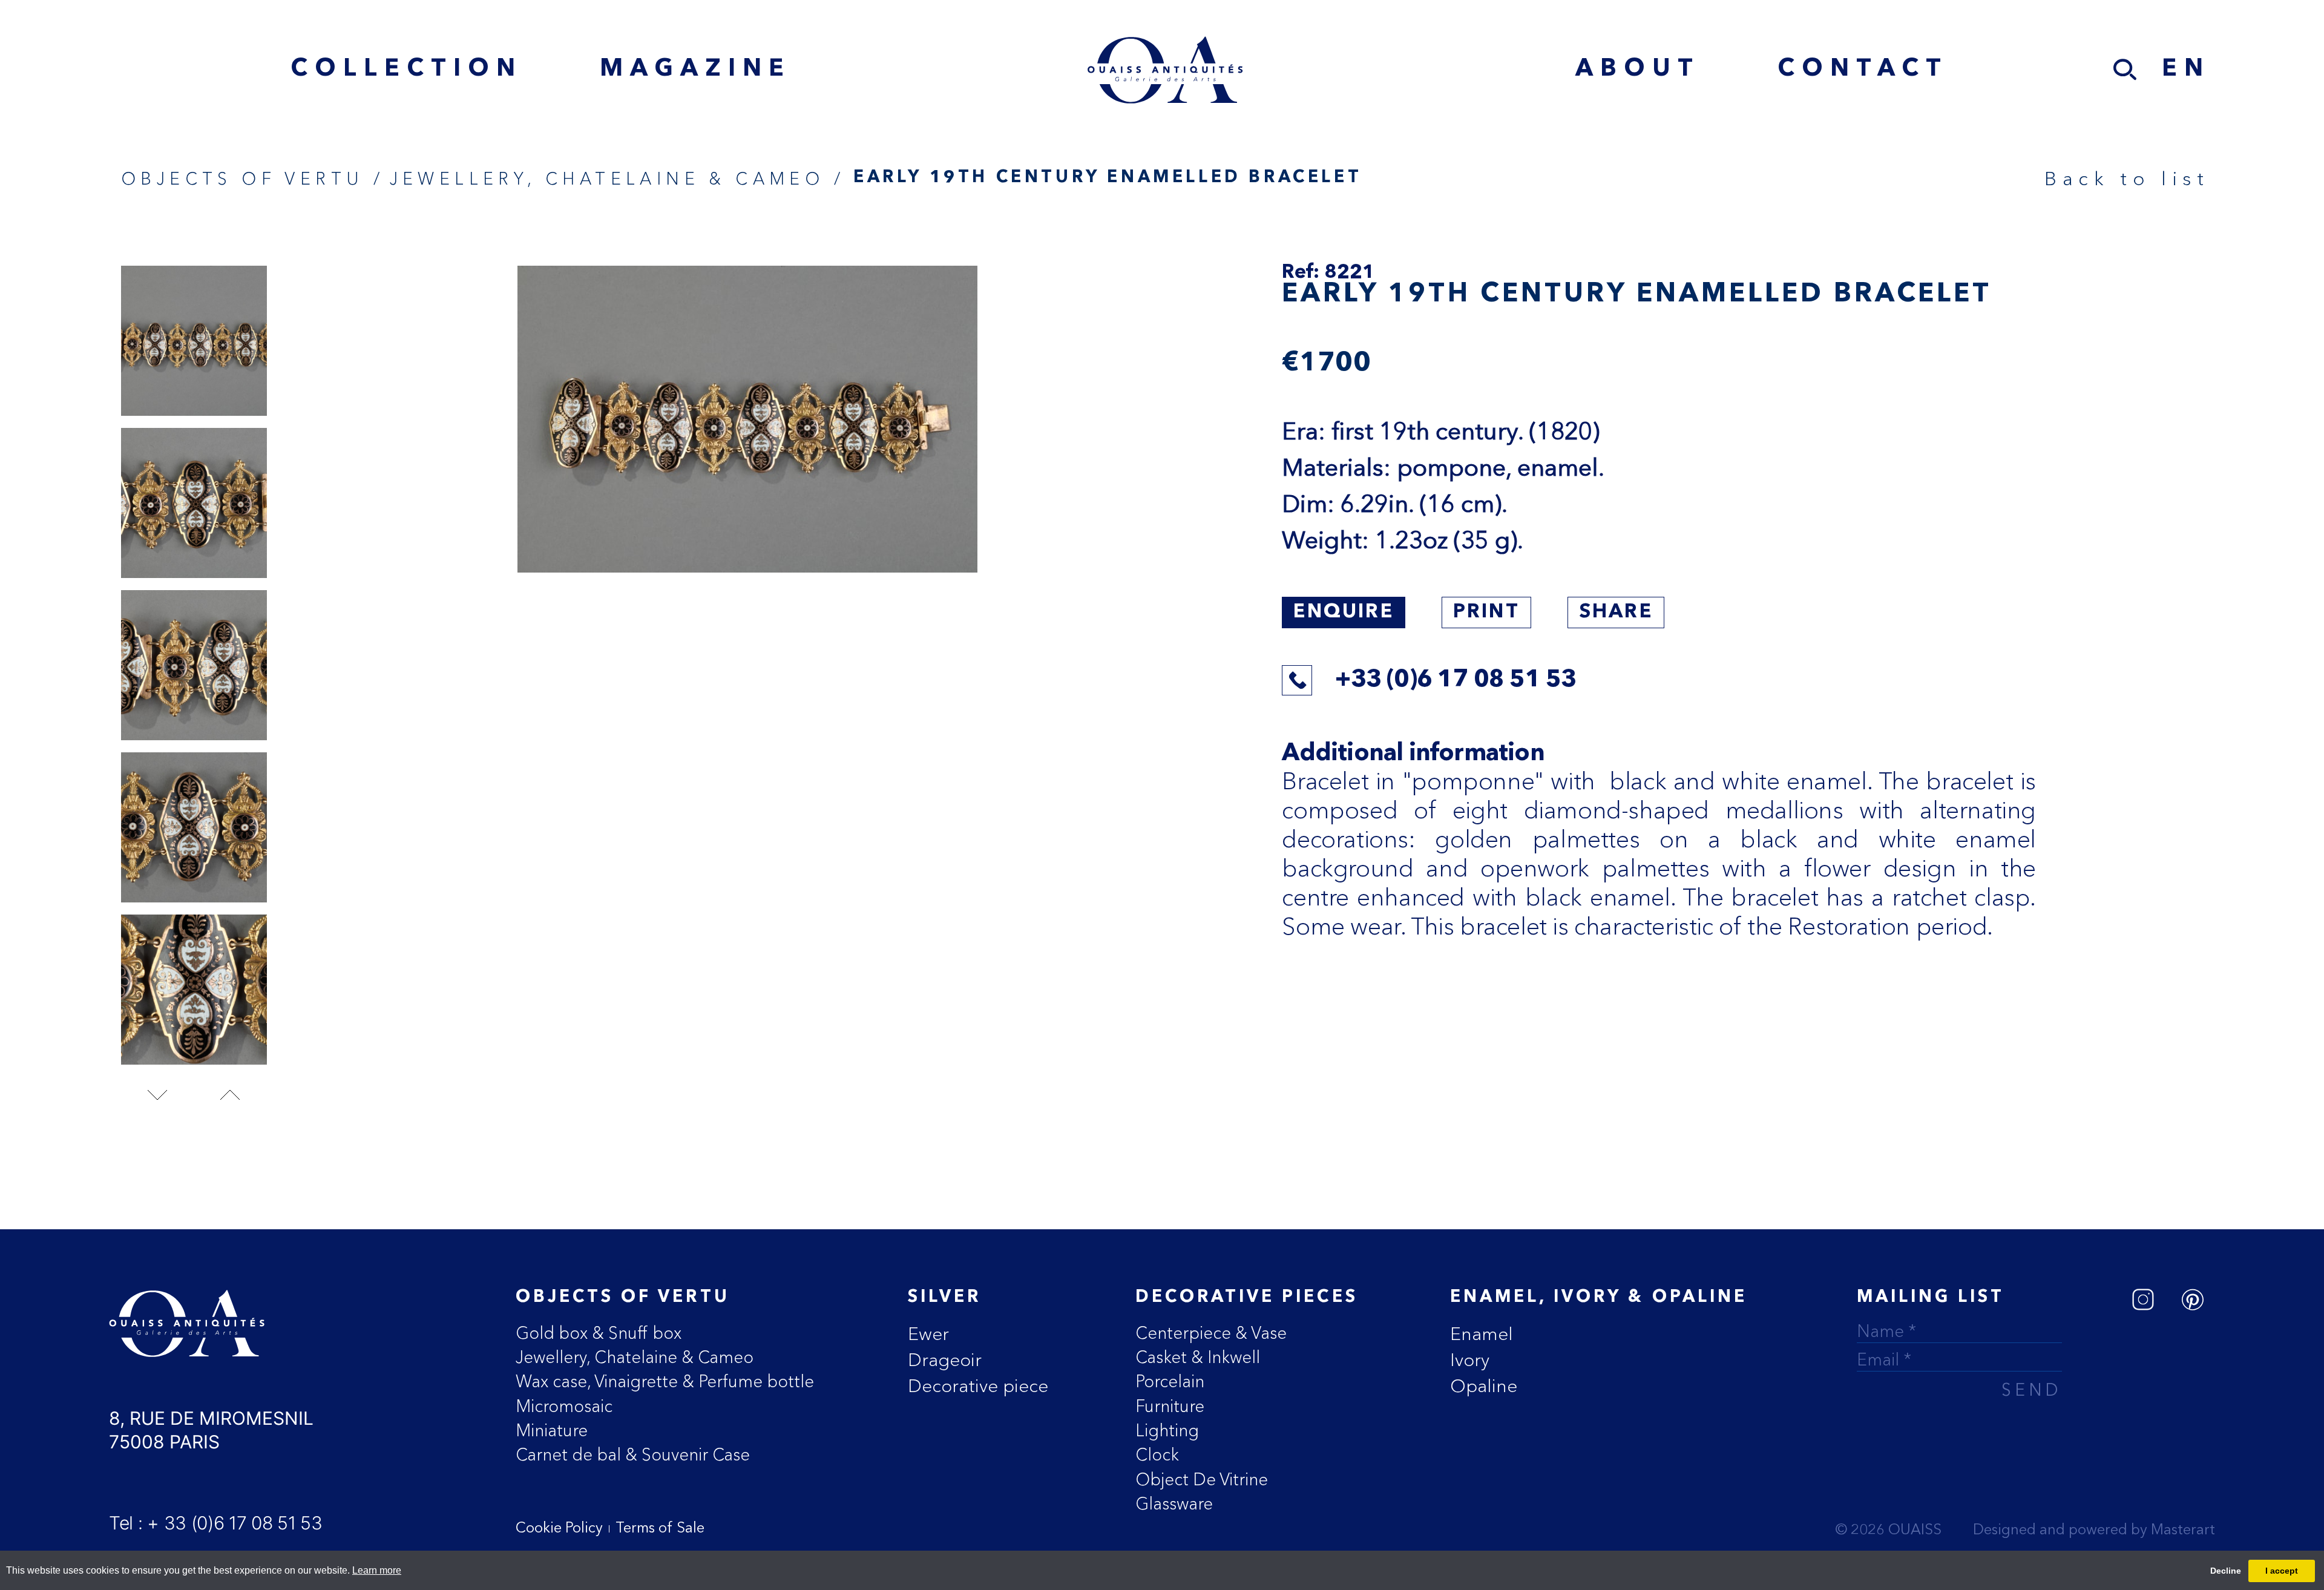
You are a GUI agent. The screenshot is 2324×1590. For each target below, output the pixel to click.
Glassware (1174, 1503)
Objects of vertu (623, 1298)
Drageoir (945, 1360)
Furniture (1170, 1406)
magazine (695, 70)
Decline (2226, 1571)
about (1638, 70)
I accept (2282, 1571)
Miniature (552, 1430)
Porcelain (1170, 1381)
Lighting (1167, 1430)
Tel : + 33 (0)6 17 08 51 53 (216, 1523)
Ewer (928, 1334)
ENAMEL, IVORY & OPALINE (1599, 1298)
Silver (944, 1298)
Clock (1157, 1454)
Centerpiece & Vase (1211, 1333)
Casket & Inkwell (1198, 1357)
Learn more (377, 1570)
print (1486, 613)
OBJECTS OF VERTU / (253, 179)
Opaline (1484, 1386)
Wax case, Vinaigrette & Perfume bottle (665, 1381)
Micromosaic (564, 1406)
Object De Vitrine (1202, 1479)
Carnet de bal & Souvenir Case (633, 1454)
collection (406, 70)
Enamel (1482, 1334)
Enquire (1343, 613)
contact (1863, 70)
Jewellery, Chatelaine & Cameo (635, 1357)
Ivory (1470, 1360)
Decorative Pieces (1247, 1298)
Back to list (2127, 178)
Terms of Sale (660, 1529)
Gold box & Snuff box (599, 1333)
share (1616, 613)
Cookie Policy (559, 1529)
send (2031, 1392)
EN (2186, 70)
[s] (2125, 70)
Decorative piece (978, 1386)
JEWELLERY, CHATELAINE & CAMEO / (617, 179)
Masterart (2183, 1531)
